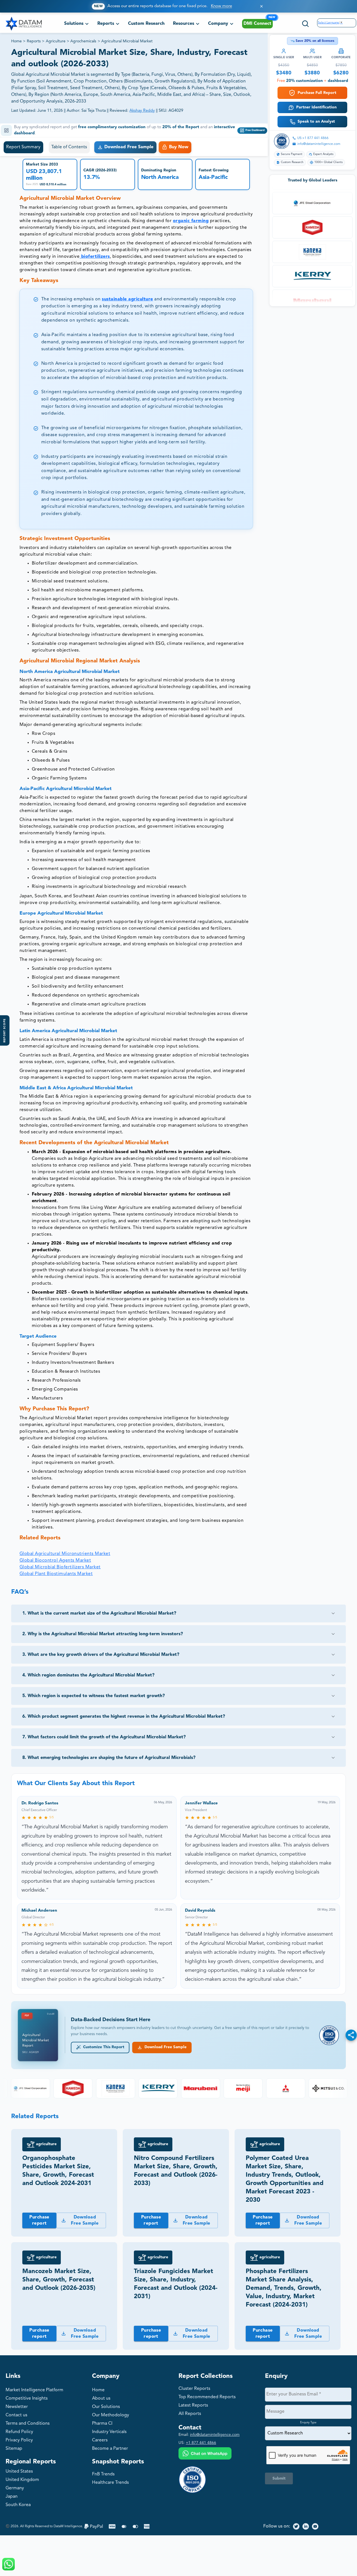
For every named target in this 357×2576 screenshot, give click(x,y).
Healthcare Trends (110, 2483)
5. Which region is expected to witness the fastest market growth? (94, 1696)
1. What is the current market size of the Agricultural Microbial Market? (99, 1613)
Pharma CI (102, 2424)
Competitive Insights (27, 2398)
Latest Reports (193, 2405)
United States (19, 2471)
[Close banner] (261, 6)
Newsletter (17, 2407)
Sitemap (14, 2449)
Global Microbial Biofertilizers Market (60, 1567)
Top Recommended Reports (207, 2397)
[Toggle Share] (351, 2035)
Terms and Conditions (28, 2424)
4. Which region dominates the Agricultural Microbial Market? (88, 1675)
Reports (34, 41)
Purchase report (39, 2220)
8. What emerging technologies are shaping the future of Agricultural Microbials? (109, 1758)
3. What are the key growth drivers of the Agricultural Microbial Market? (101, 1655)
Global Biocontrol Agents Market (55, 1561)
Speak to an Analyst (316, 121)
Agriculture (56, 41)
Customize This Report (103, 2047)
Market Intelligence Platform (34, 2390)
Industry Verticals (109, 2432)
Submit (279, 2478)
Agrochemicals (83, 41)
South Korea (18, 2505)
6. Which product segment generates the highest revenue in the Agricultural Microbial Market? (124, 1717)
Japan (12, 2497)
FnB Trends (103, 2474)
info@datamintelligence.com (319, 144)
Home (16, 41)
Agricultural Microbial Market (127, 41)
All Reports (190, 2414)
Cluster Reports (194, 2389)
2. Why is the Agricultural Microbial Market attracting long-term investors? (103, 1634)
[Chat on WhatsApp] (205, 2454)
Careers (100, 2440)
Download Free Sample (164, 2047)
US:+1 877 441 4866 (313, 138)
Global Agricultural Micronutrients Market (65, 1554)
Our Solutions (106, 2407)
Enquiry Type (308, 2422)
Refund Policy (19, 2432)
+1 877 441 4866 (201, 2443)
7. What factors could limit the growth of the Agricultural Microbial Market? (104, 1737)
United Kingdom (22, 2480)
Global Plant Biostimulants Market (56, 1574)
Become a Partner (110, 2449)
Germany (15, 2488)
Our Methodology (111, 2415)
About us (101, 2398)
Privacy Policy (19, 2440)
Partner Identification (316, 107)
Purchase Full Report (317, 93)
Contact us (16, 2415)
